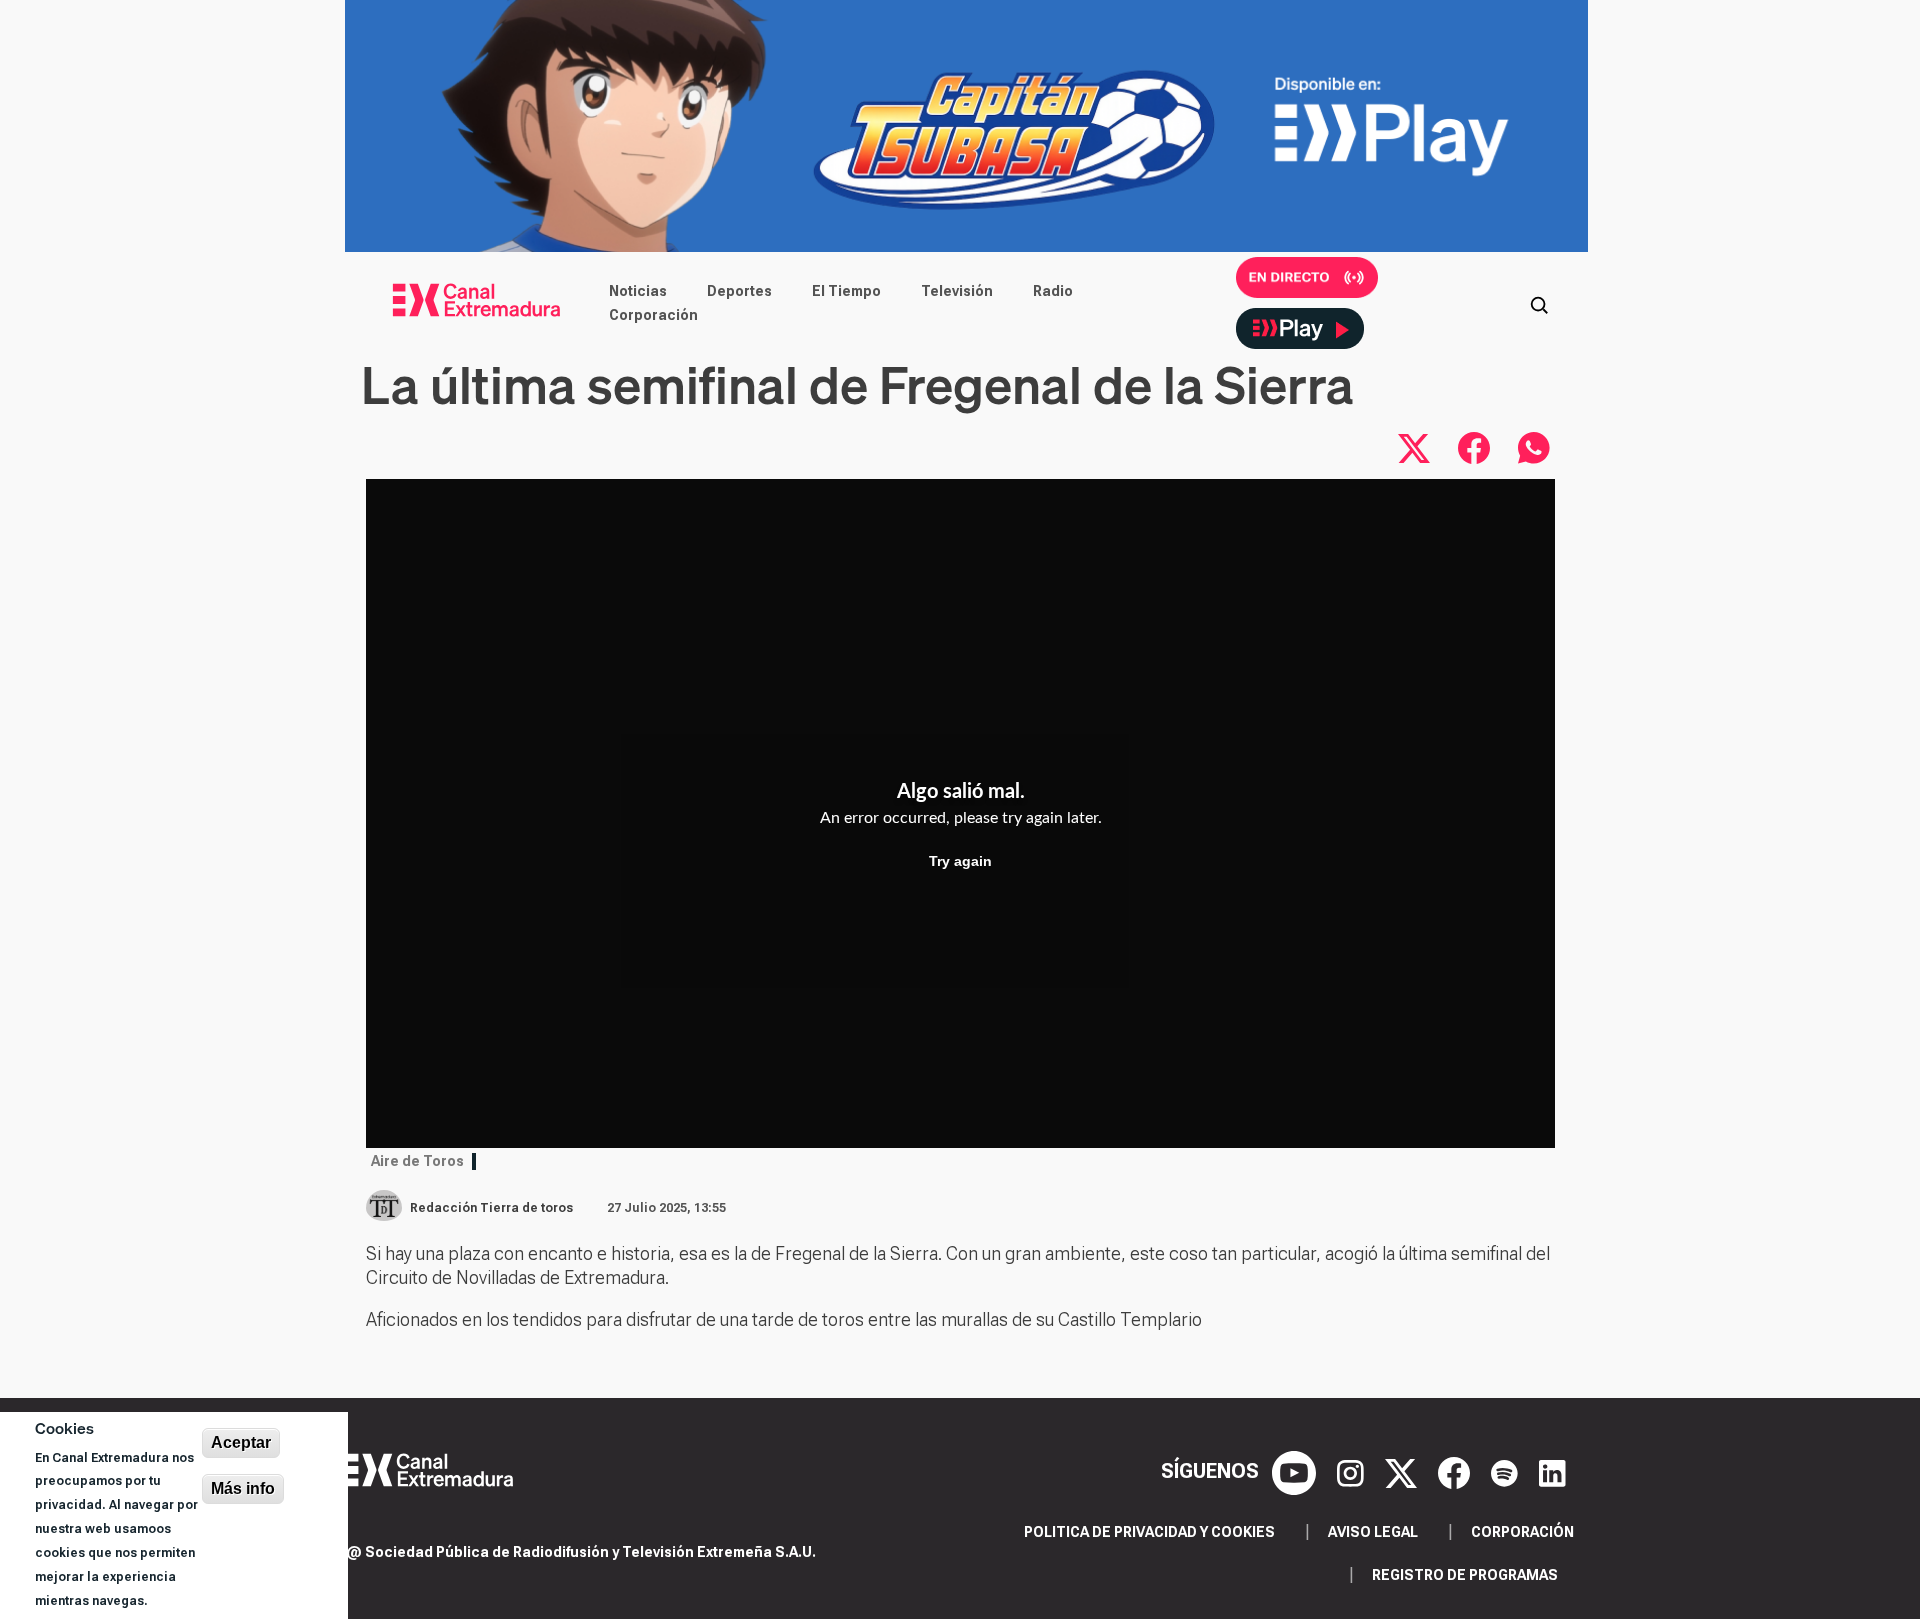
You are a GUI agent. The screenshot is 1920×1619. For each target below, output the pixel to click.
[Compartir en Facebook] (1474, 448)
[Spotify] (1507, 1471)
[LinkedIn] (1552, 1471)
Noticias (638, 291)
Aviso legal (1373, 1532)
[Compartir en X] (1414, 448)
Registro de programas (1465, 1575)
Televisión (957, 291)
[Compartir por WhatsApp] (1534, 448)
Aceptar (241, 1442)
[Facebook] (1456, 1471)
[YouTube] (1296, 1471)
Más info (243, 1488)
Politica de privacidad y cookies (1149, 1532)
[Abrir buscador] (1539, 303)
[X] (1403, 1471)
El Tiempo (846, 291)
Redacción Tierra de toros (491, 1208)
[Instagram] (1353, 1471)
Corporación (653, 315)
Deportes (739, 291)
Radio (1053, 291)
